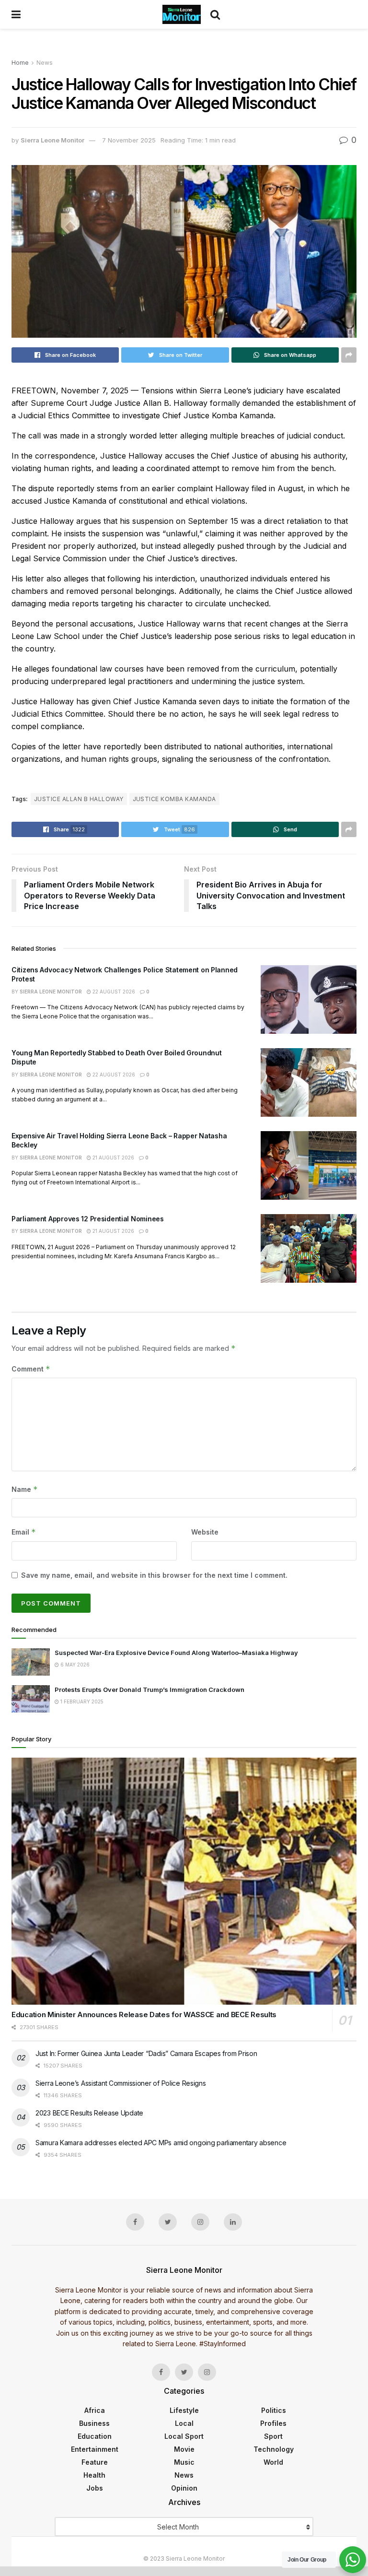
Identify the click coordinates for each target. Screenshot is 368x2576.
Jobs (95, 2488)
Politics (274, 2410)
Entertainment (95, 2449)
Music (184, 2462)
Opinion (184, 2488)
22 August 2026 (113, 992)
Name (25, 1489)
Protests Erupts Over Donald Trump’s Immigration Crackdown (150, 1690)
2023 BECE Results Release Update (89, 2113)
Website (205, 1532)
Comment (31, 1369)
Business (94, 2423)
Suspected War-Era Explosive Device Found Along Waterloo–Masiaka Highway (176, 1653)
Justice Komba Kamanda (174, 799)
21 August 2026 (113, 1158)
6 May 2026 (74, 1665)
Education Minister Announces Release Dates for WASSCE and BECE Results (144, 2015)
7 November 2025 (129, 140)
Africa (95, 2410)
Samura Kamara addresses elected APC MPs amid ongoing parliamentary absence (161, 2143)
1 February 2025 (81, 1702)
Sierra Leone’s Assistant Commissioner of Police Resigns (121, 2083)
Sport (273, 2436)
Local (184, 2423)
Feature (95, 2462)
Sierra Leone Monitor (52, 140)
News (45, 63)
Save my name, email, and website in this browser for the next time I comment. (154, 1575)
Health (94, 2475)
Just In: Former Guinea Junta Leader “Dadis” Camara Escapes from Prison (146, 2053)
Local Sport (184, 2436)
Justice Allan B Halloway (79, 799)
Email (24, 1532)
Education (95, 2436)
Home (20, 63)
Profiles (273, 2423)
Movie (184, 2449)
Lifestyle (184, 2410)
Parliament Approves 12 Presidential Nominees (88, 1219)
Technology (274, 2449)
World (273, 2462)
